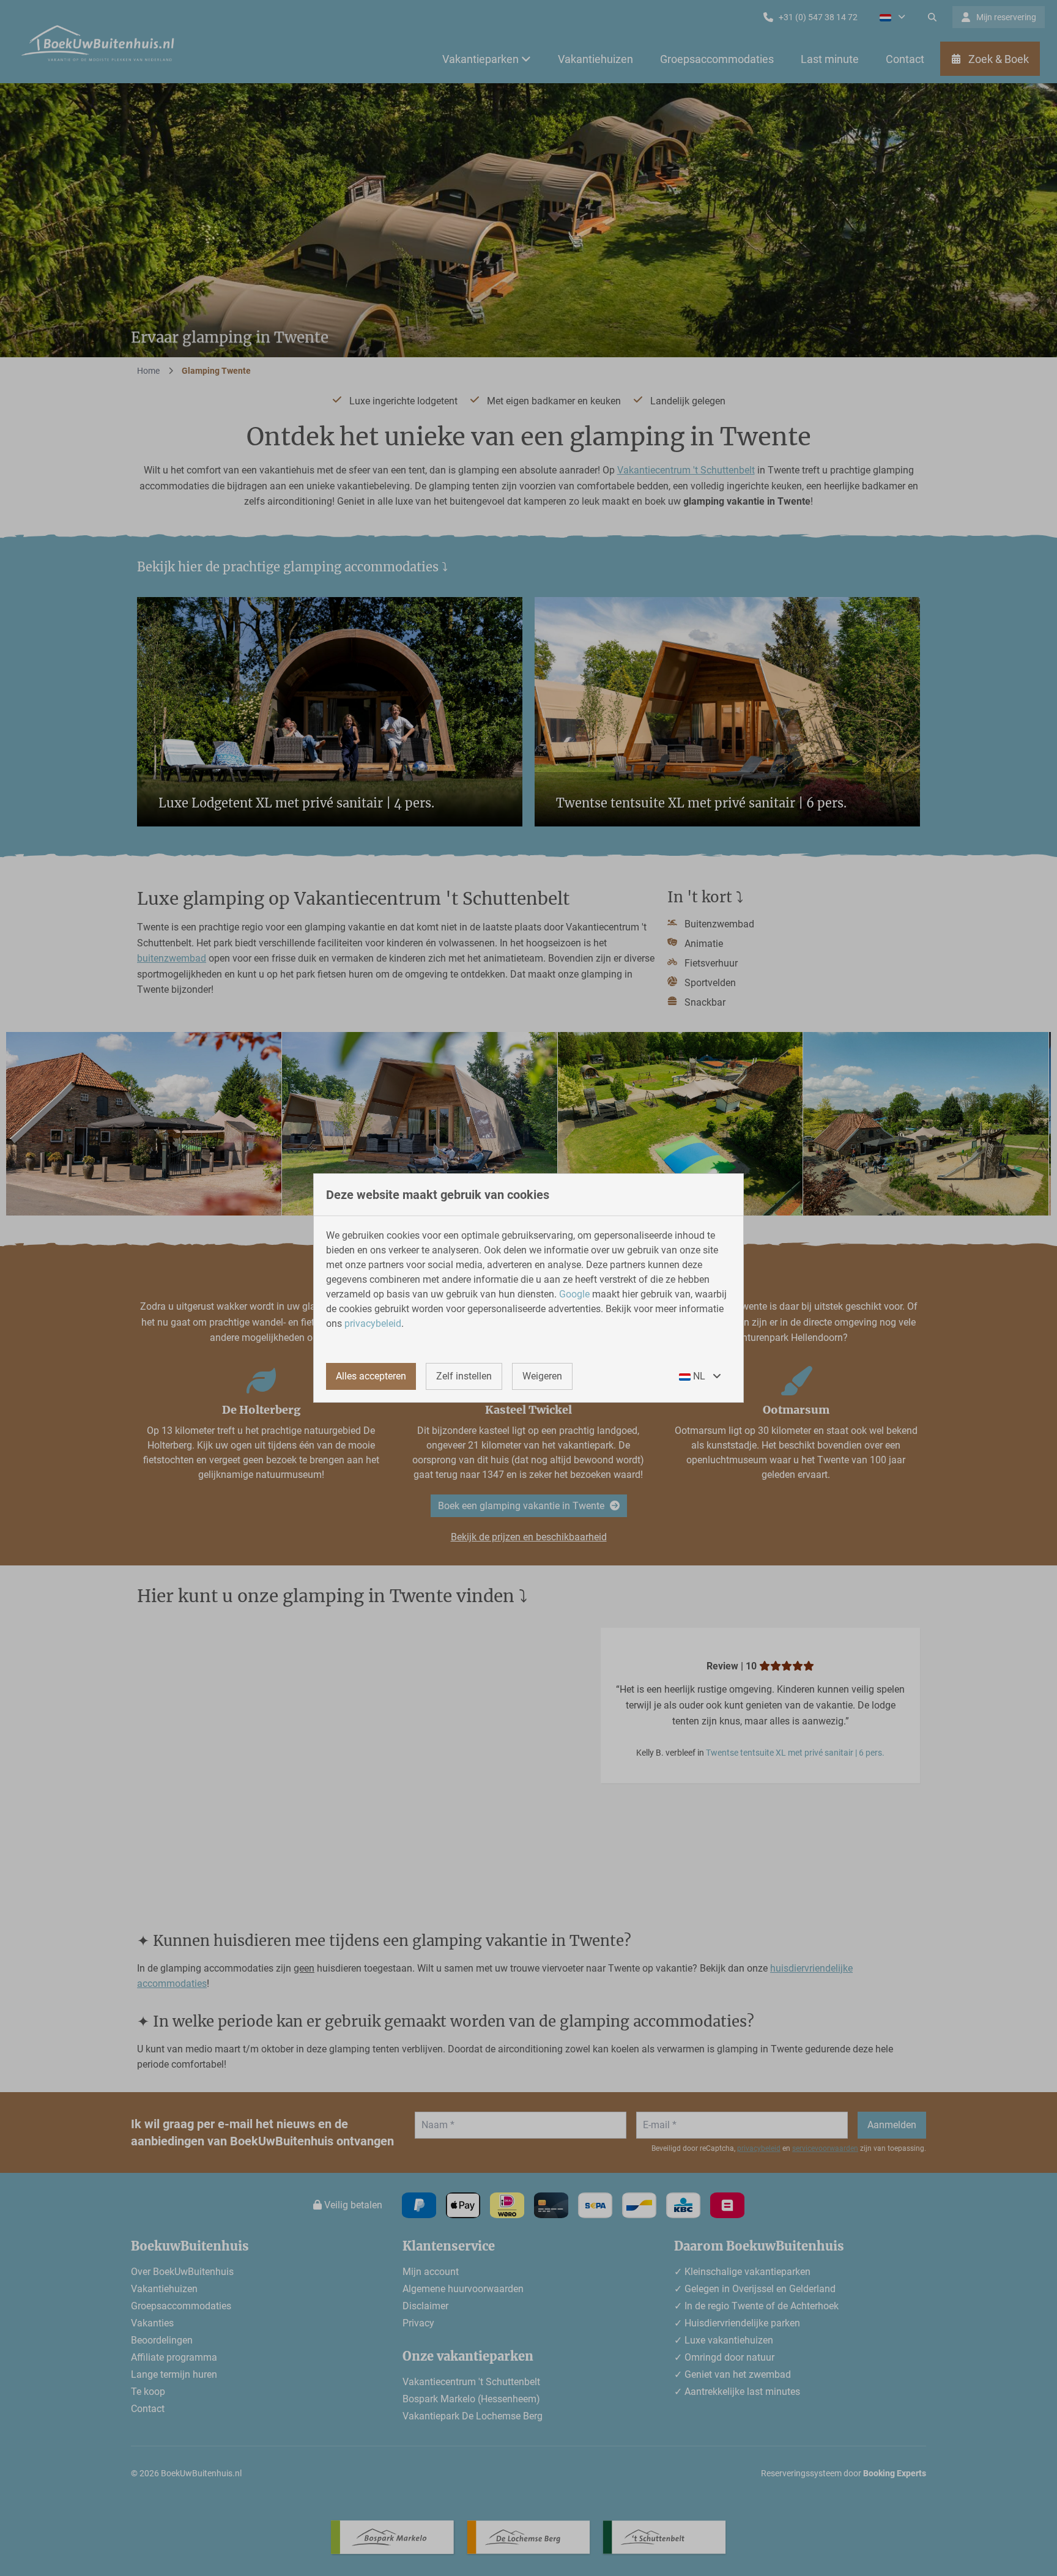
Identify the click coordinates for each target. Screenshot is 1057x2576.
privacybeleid (373, 1323)
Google (574, 1294)
